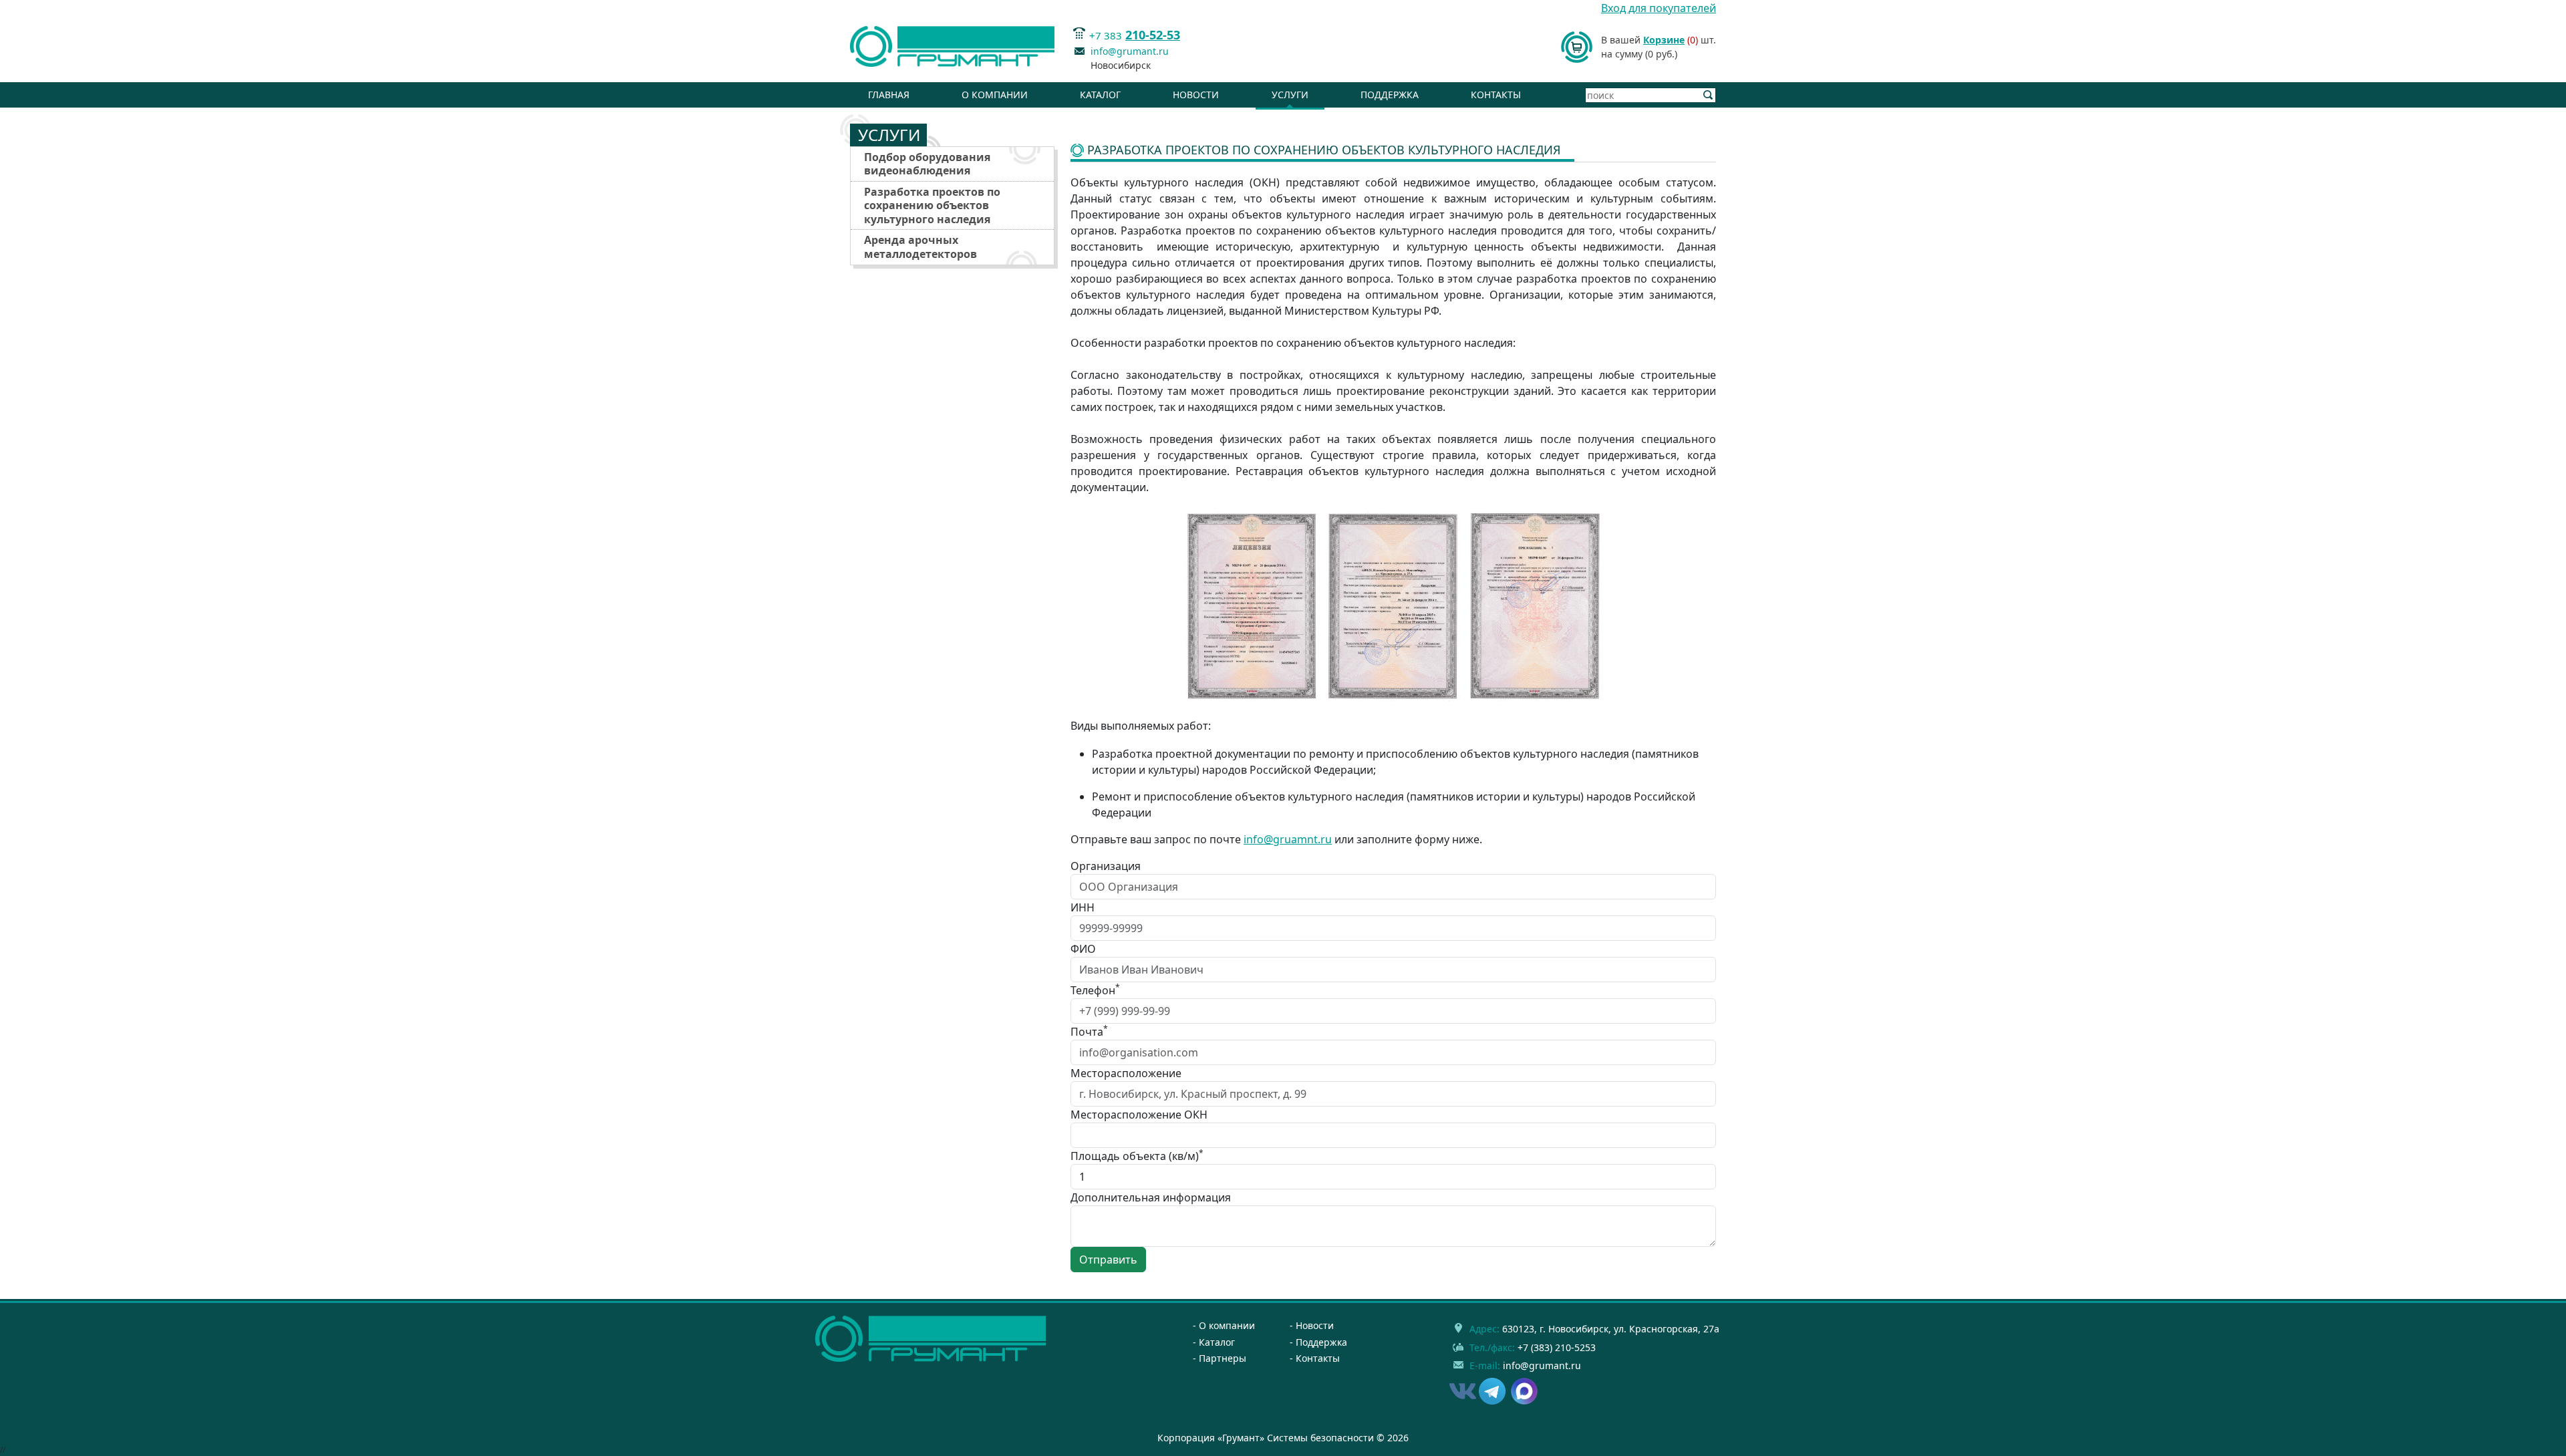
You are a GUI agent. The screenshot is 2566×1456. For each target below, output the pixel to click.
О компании (995, 95)
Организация (1106, 866)
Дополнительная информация (1151, 1197)
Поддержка (1390, 95)
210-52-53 (1153, 35)
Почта (1089, 1031)
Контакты (1496, 95)
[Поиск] (1708, 95)
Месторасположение (1126, 1073)
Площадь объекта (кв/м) (1137, 1156)
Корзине (1664, 40)
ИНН (1083, 907)
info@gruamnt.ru (1288, 839)
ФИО (1083, 949)
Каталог (1100, 95)
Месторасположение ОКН (1139, 1115)
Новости (1196, 95)
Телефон (1095, 990)
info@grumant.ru (1130, 51)
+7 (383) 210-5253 (1557, 1347)
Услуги (1290, 95)
